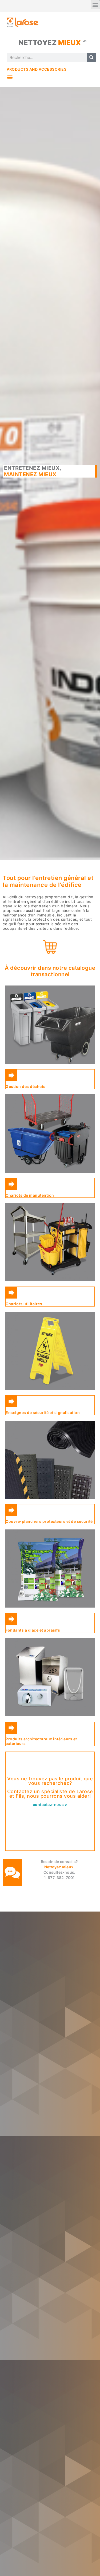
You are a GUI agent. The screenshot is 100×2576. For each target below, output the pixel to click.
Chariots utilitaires (24, 1304)
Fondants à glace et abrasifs (33, 1630)
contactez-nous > (50, 1804)
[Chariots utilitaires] (11, 1293)
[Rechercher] (91, 57)
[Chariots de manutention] (11, 1184)
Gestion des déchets (26, 1086)
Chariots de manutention (30, 1195)
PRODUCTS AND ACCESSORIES (37, 69)
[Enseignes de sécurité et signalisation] (11, 1401)
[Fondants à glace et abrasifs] (11, 1619)
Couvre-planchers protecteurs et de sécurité (49, 1521)
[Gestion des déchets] (11, 1075)
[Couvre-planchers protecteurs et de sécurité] (11, 1510)
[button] (10, 77)
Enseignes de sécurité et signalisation (43, 1413)
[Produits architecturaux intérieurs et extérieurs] (11, 1728)
